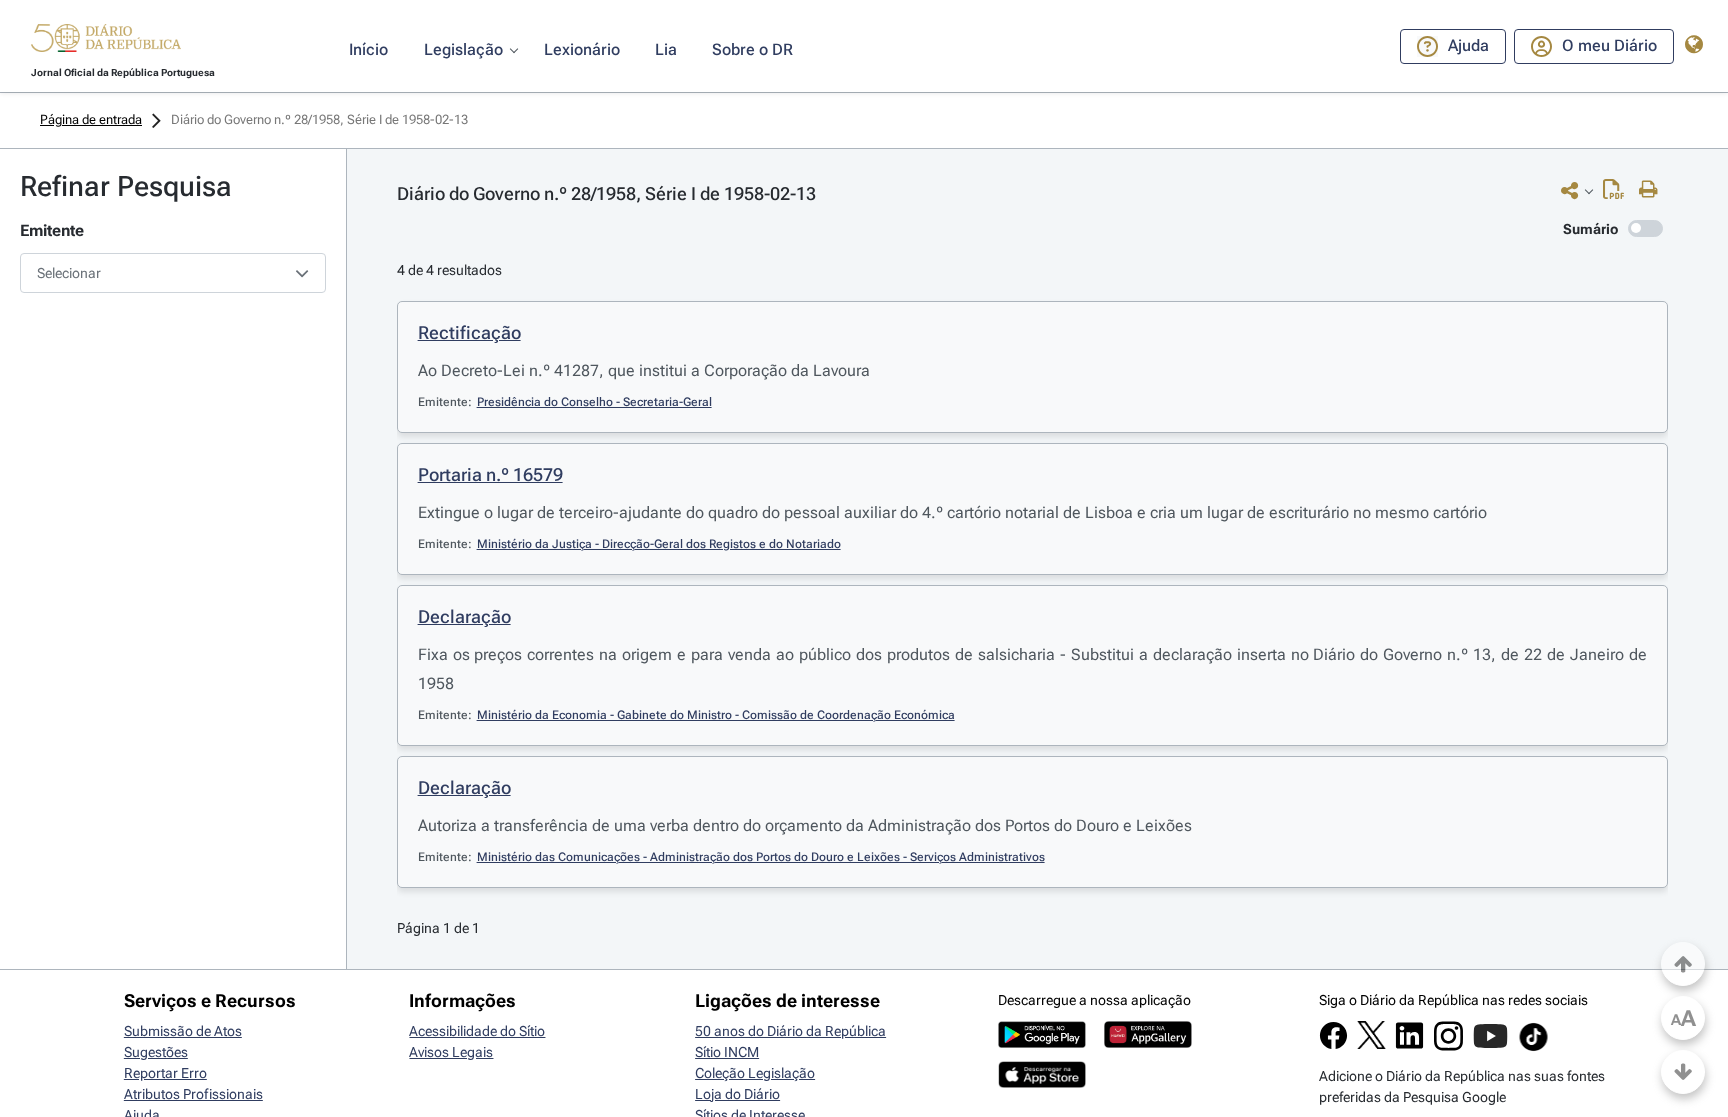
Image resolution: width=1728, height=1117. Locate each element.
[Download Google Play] (1042, 1043)
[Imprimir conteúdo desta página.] (1653, 190)
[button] (106, 41)
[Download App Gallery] (1148, 1043)
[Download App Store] (1042, 1083)
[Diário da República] (106, 42)
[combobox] (173, 273)
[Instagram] (1448, 1046)
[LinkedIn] (1409, 1045)
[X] (1371, 1044)
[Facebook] (1333, 1045)
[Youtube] (1490, 1046)
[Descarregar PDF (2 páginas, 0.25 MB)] (1618, 194)
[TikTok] (1533, 1048)
